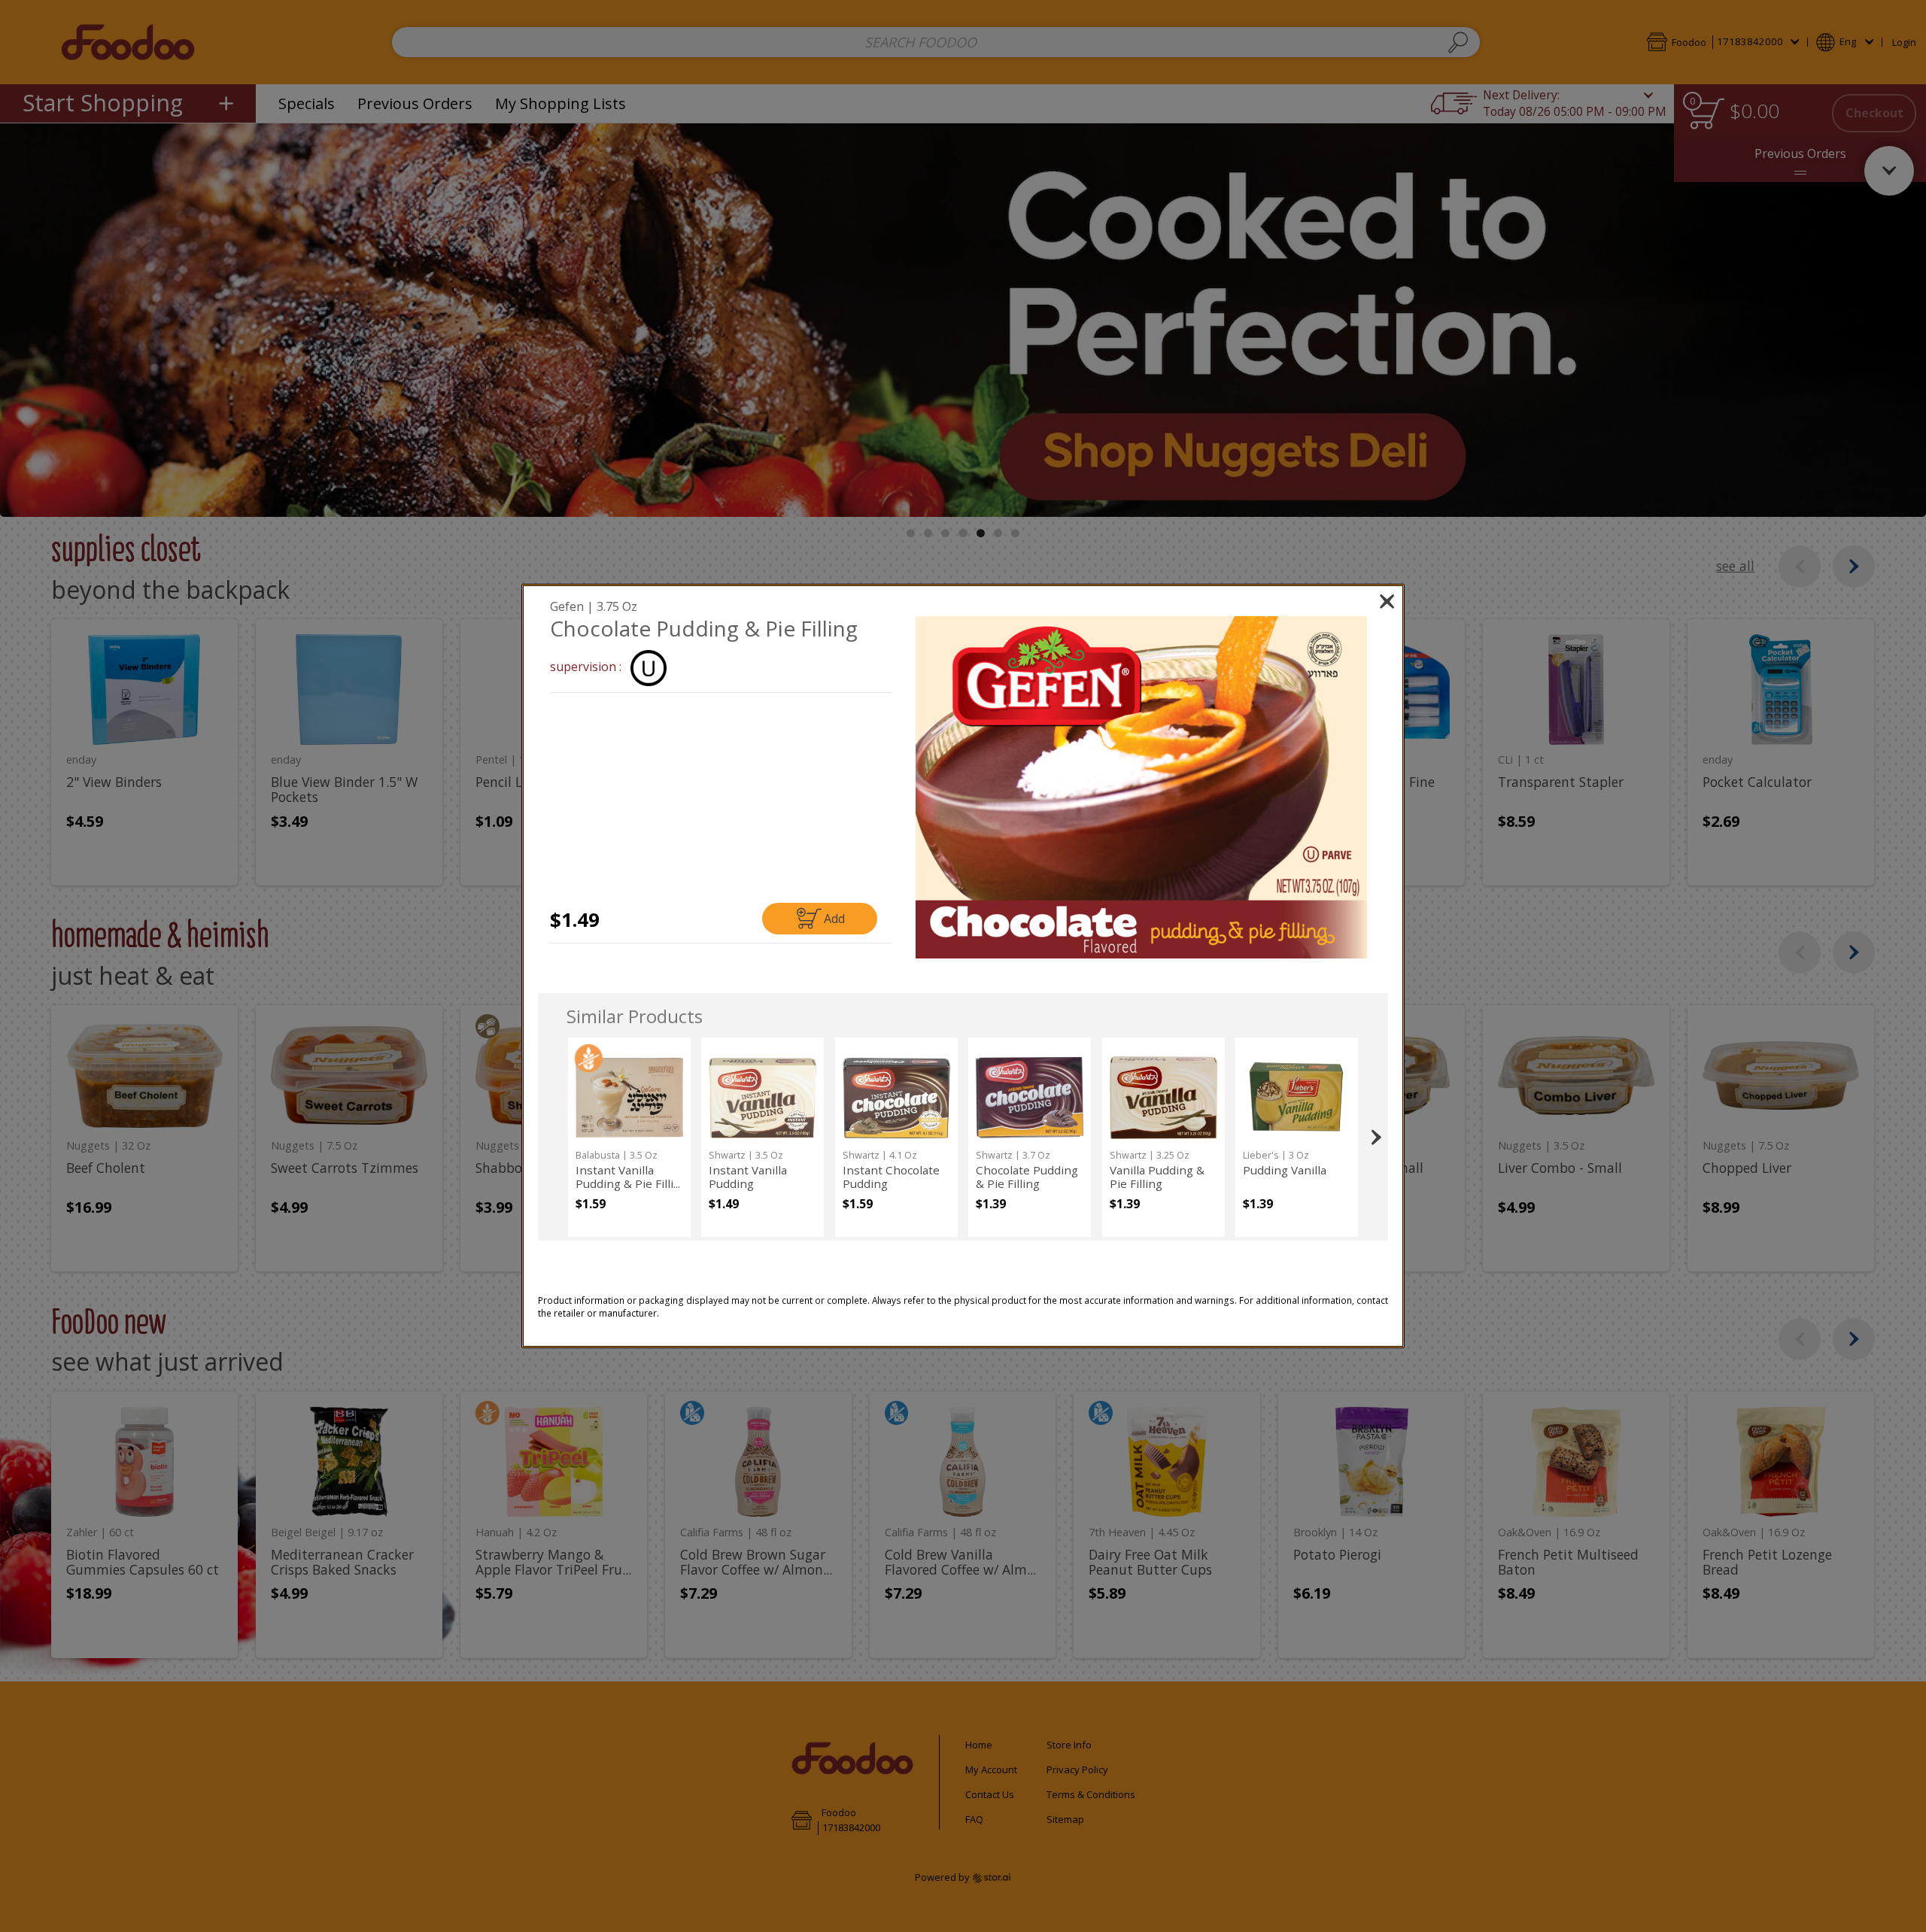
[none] (629, 1137)
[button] (1142, 787)
